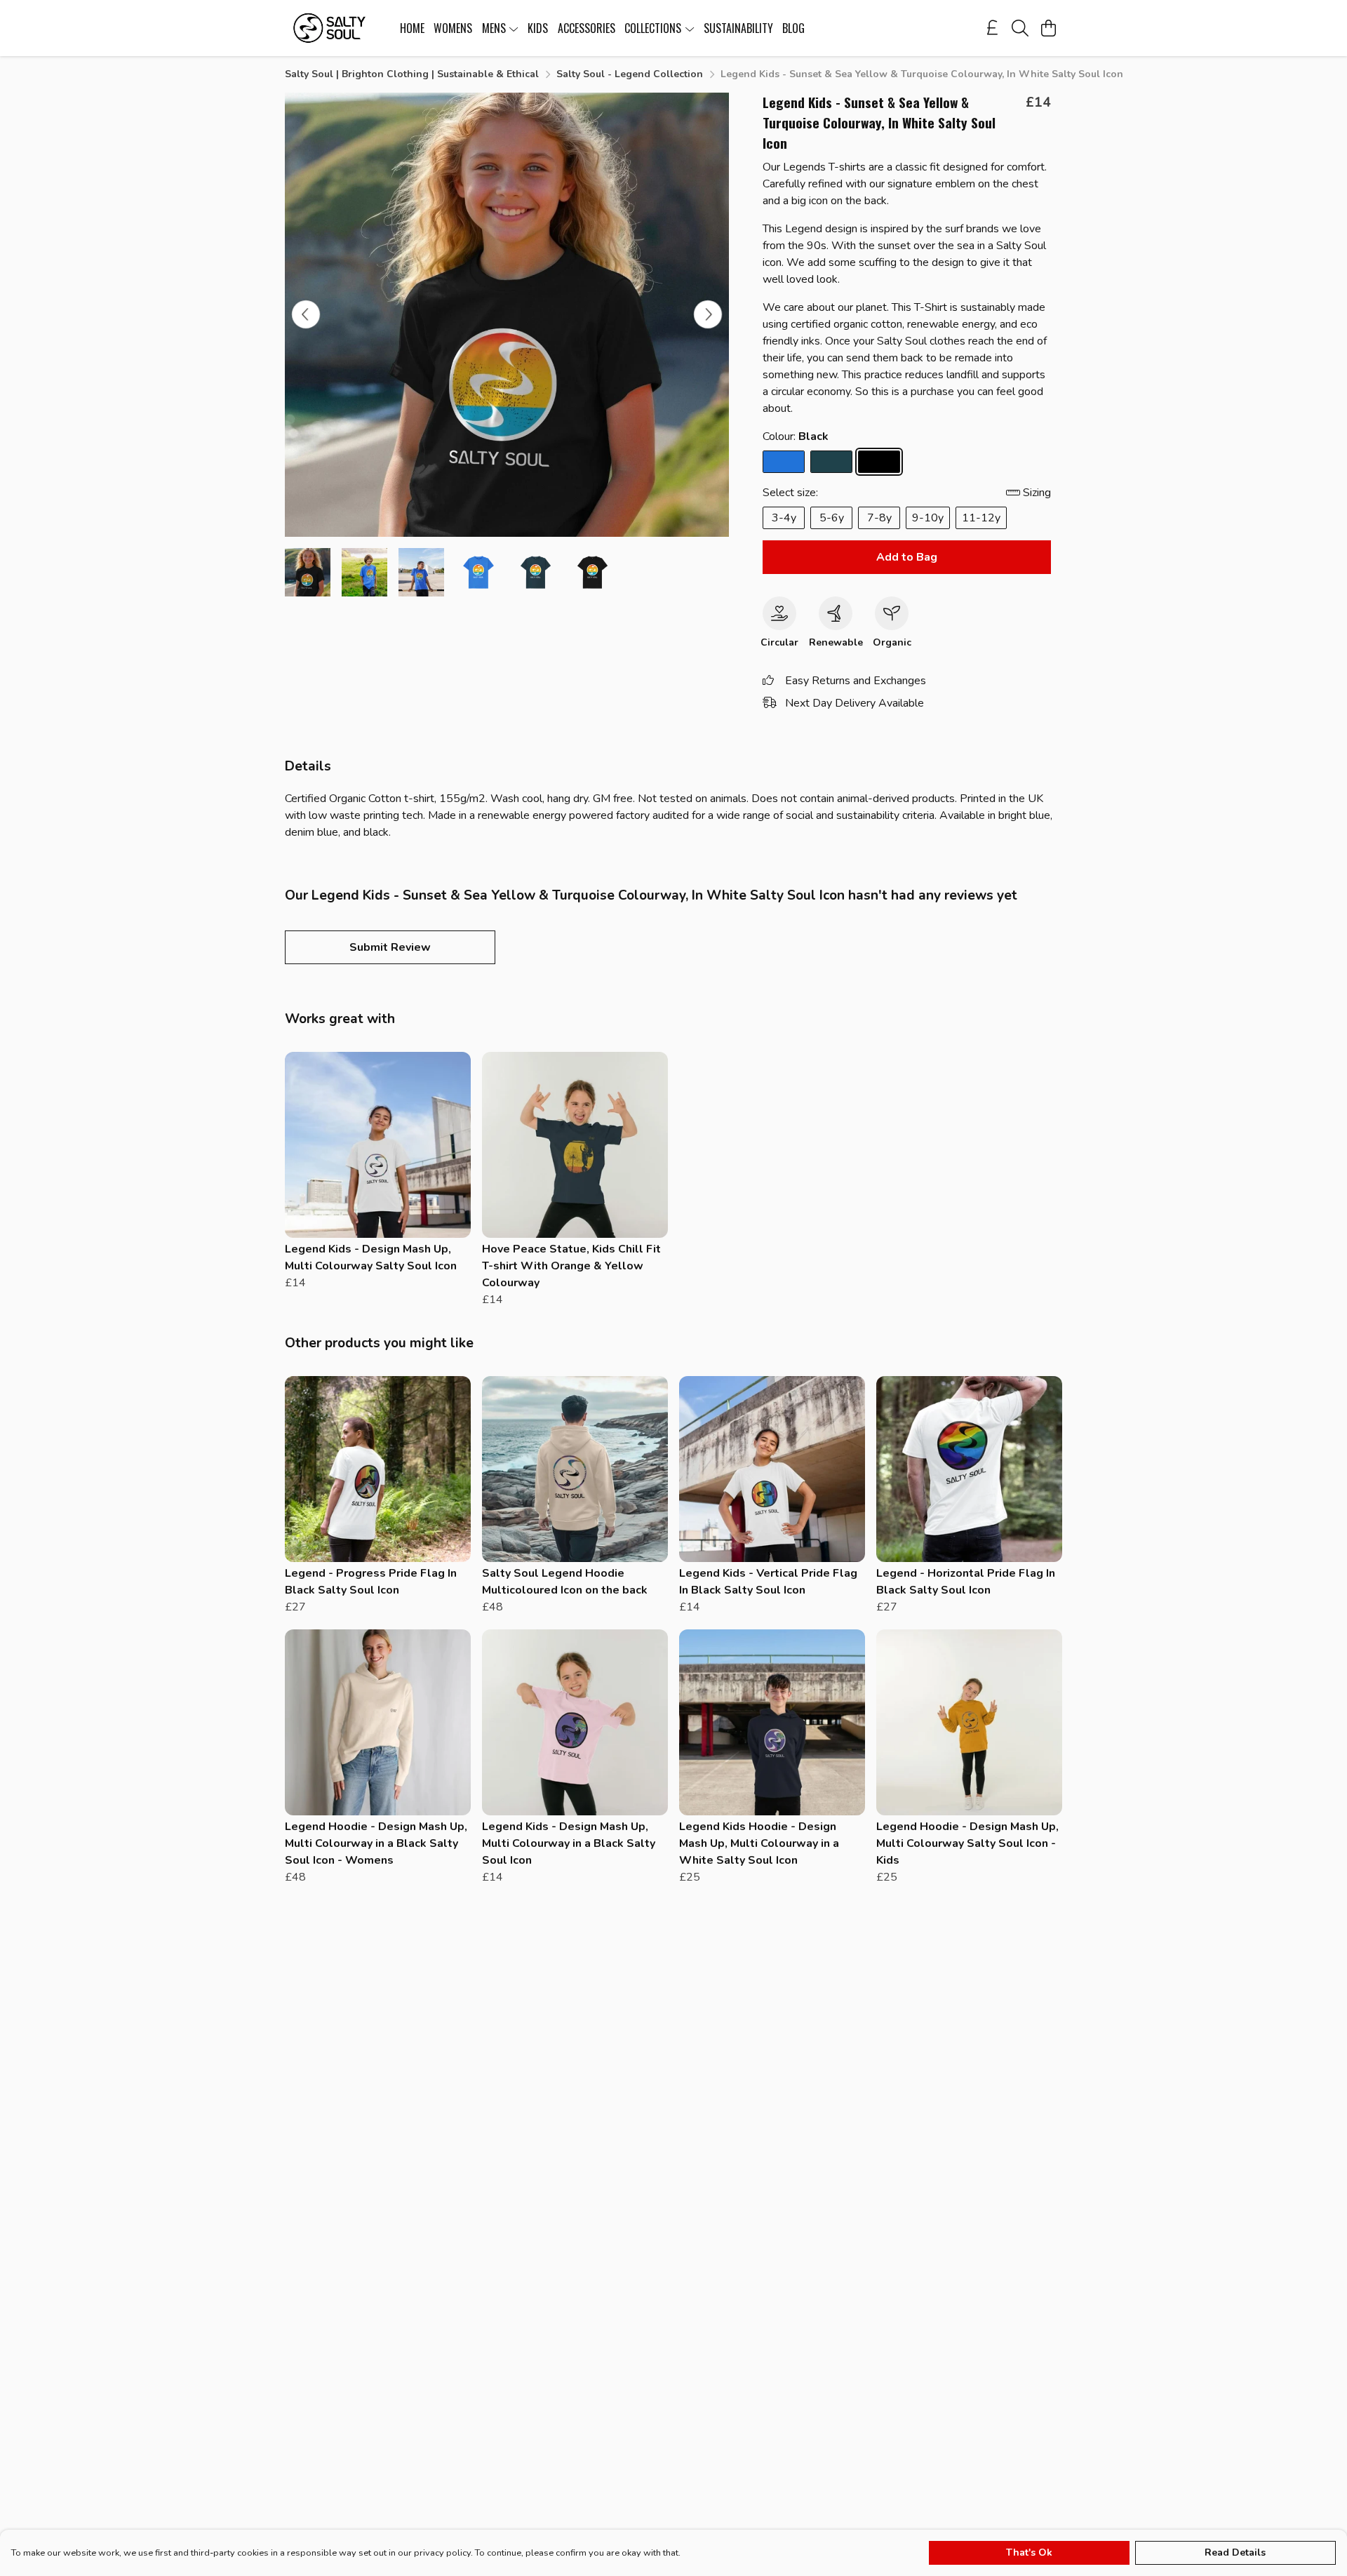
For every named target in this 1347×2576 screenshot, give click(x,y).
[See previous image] (306, 314)
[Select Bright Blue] (784, 462)
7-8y (879, 518)
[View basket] (1048, 28)
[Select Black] (879, 462)
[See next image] (708, 314)
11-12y (981, 518)
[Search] (1020, 28)
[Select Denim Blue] (831, 462)
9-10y (928, 518)
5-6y (832, 518)
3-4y (784, 518)
